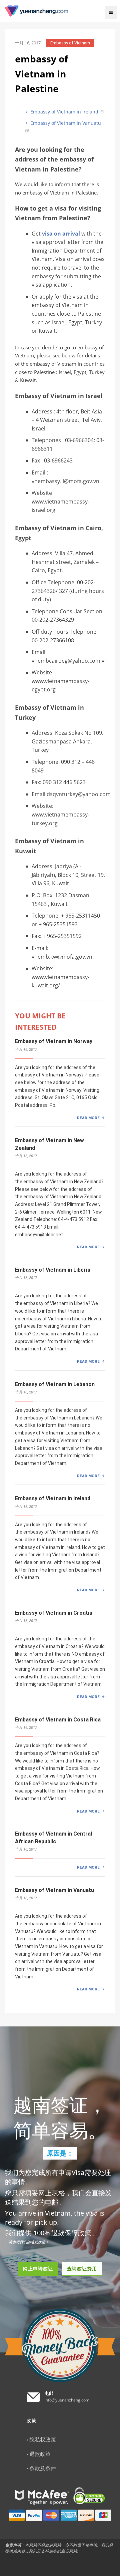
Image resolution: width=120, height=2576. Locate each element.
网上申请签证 (38, 2269)
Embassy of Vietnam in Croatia (54, 1613)
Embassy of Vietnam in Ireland (64, 112)
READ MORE (88, 1118)
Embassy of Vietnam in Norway (54, 1041)
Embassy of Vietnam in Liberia (53, 1270)
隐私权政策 (43, 2440)
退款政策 (40, 2454)
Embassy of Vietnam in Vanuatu (65, 123)
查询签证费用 (82, 2269)
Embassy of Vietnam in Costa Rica (58, 1720)
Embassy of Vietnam (70, 43)
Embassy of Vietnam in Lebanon (55, 1384)
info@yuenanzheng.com (67, 2400)
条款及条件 (43, 2468)
